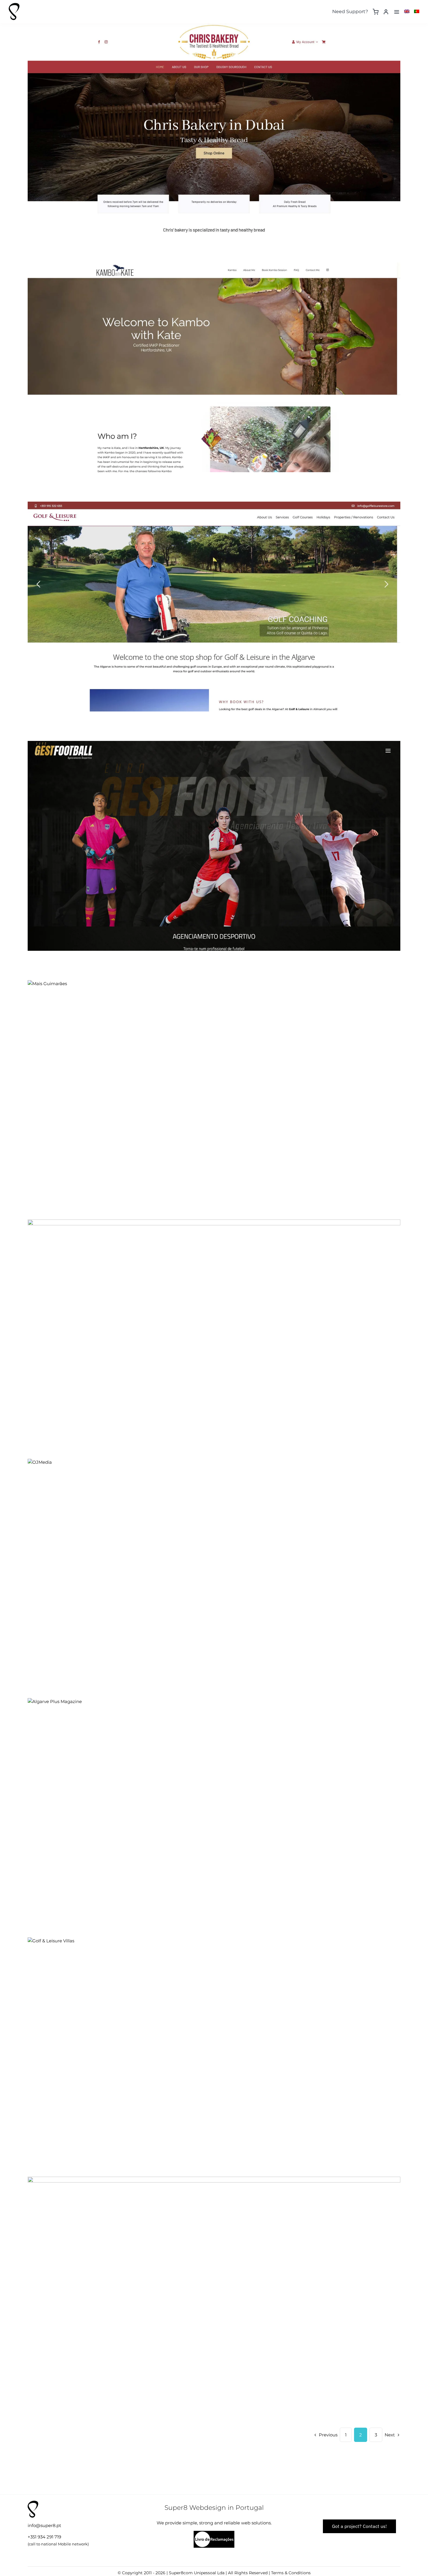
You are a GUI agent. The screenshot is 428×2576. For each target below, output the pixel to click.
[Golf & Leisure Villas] (214, 1941)
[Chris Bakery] (214, 128)
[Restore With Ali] (214, 1324)
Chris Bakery (209, 122)
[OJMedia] (214, 1462)
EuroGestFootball (209, 840)
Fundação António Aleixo (209, 2275)
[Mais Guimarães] (214, 984)
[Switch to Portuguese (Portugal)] (417, 12)
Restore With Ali (209, 1318)
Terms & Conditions (291, 2573)
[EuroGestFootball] (214, 846)
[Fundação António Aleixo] (214, 2282)
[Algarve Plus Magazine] (214, 1702)
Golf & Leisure (209, 600)
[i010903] (214, 2533)
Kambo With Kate (209, 361)
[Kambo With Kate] (214, 367)
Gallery (219, 122)
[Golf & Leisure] (214, 607)
